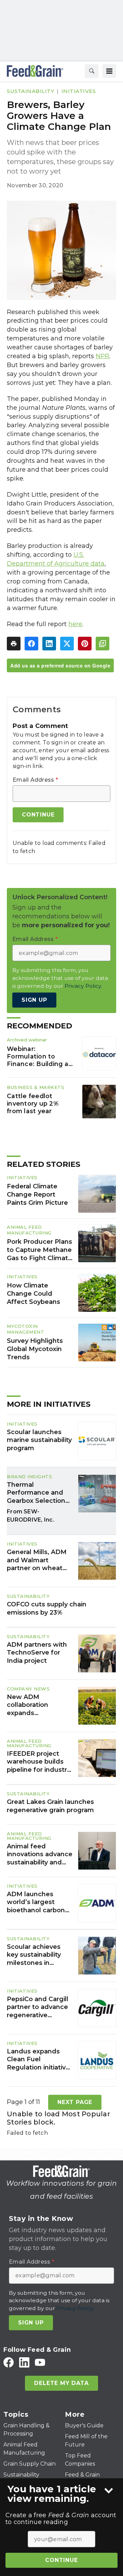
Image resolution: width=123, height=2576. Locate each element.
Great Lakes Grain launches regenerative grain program (50, 1806)
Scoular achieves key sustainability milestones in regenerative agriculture (34, 1955)
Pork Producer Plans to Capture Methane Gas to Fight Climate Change (39, 1250)
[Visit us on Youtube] (40, 2362)
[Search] (92, 71)
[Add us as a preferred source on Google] (102, 644)
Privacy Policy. (83, 986)
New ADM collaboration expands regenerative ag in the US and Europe (37, 1705)
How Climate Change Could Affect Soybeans (33, 1294)
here (75, 624)
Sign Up (34, 1000)
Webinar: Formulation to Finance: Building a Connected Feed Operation (38, 1056)
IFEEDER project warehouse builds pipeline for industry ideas (39, 1762)
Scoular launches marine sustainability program (39, 1440)
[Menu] (109, 71)
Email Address (35, 780)
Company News (28, 1689)
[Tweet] (67, 644)
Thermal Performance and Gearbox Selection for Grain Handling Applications (36, 1493)
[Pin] (85, 644)
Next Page (75, 2102)
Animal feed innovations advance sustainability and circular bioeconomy (40, 1855)
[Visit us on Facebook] (9, 2362)
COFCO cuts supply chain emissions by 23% (47, 1608)
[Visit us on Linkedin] (24, 2362)
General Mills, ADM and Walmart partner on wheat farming (37, 1560)
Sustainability (30, 91)
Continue (61, 2560)
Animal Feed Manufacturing (29, 1230)
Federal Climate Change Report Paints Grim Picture (37, 1195)
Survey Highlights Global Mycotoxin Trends (35, 1349)
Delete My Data (61, 2383)
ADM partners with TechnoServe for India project (37, 1653)
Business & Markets (36, 1087)
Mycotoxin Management (25, 1329)
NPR (102, 356)
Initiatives (79, 91)
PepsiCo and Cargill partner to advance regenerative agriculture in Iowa (38, 2007)
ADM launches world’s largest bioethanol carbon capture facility (36, 1902)
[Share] (31, 644)
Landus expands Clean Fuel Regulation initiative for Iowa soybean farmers (38, 2060)
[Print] (14, 644)
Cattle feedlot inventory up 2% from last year (33, 1103)
